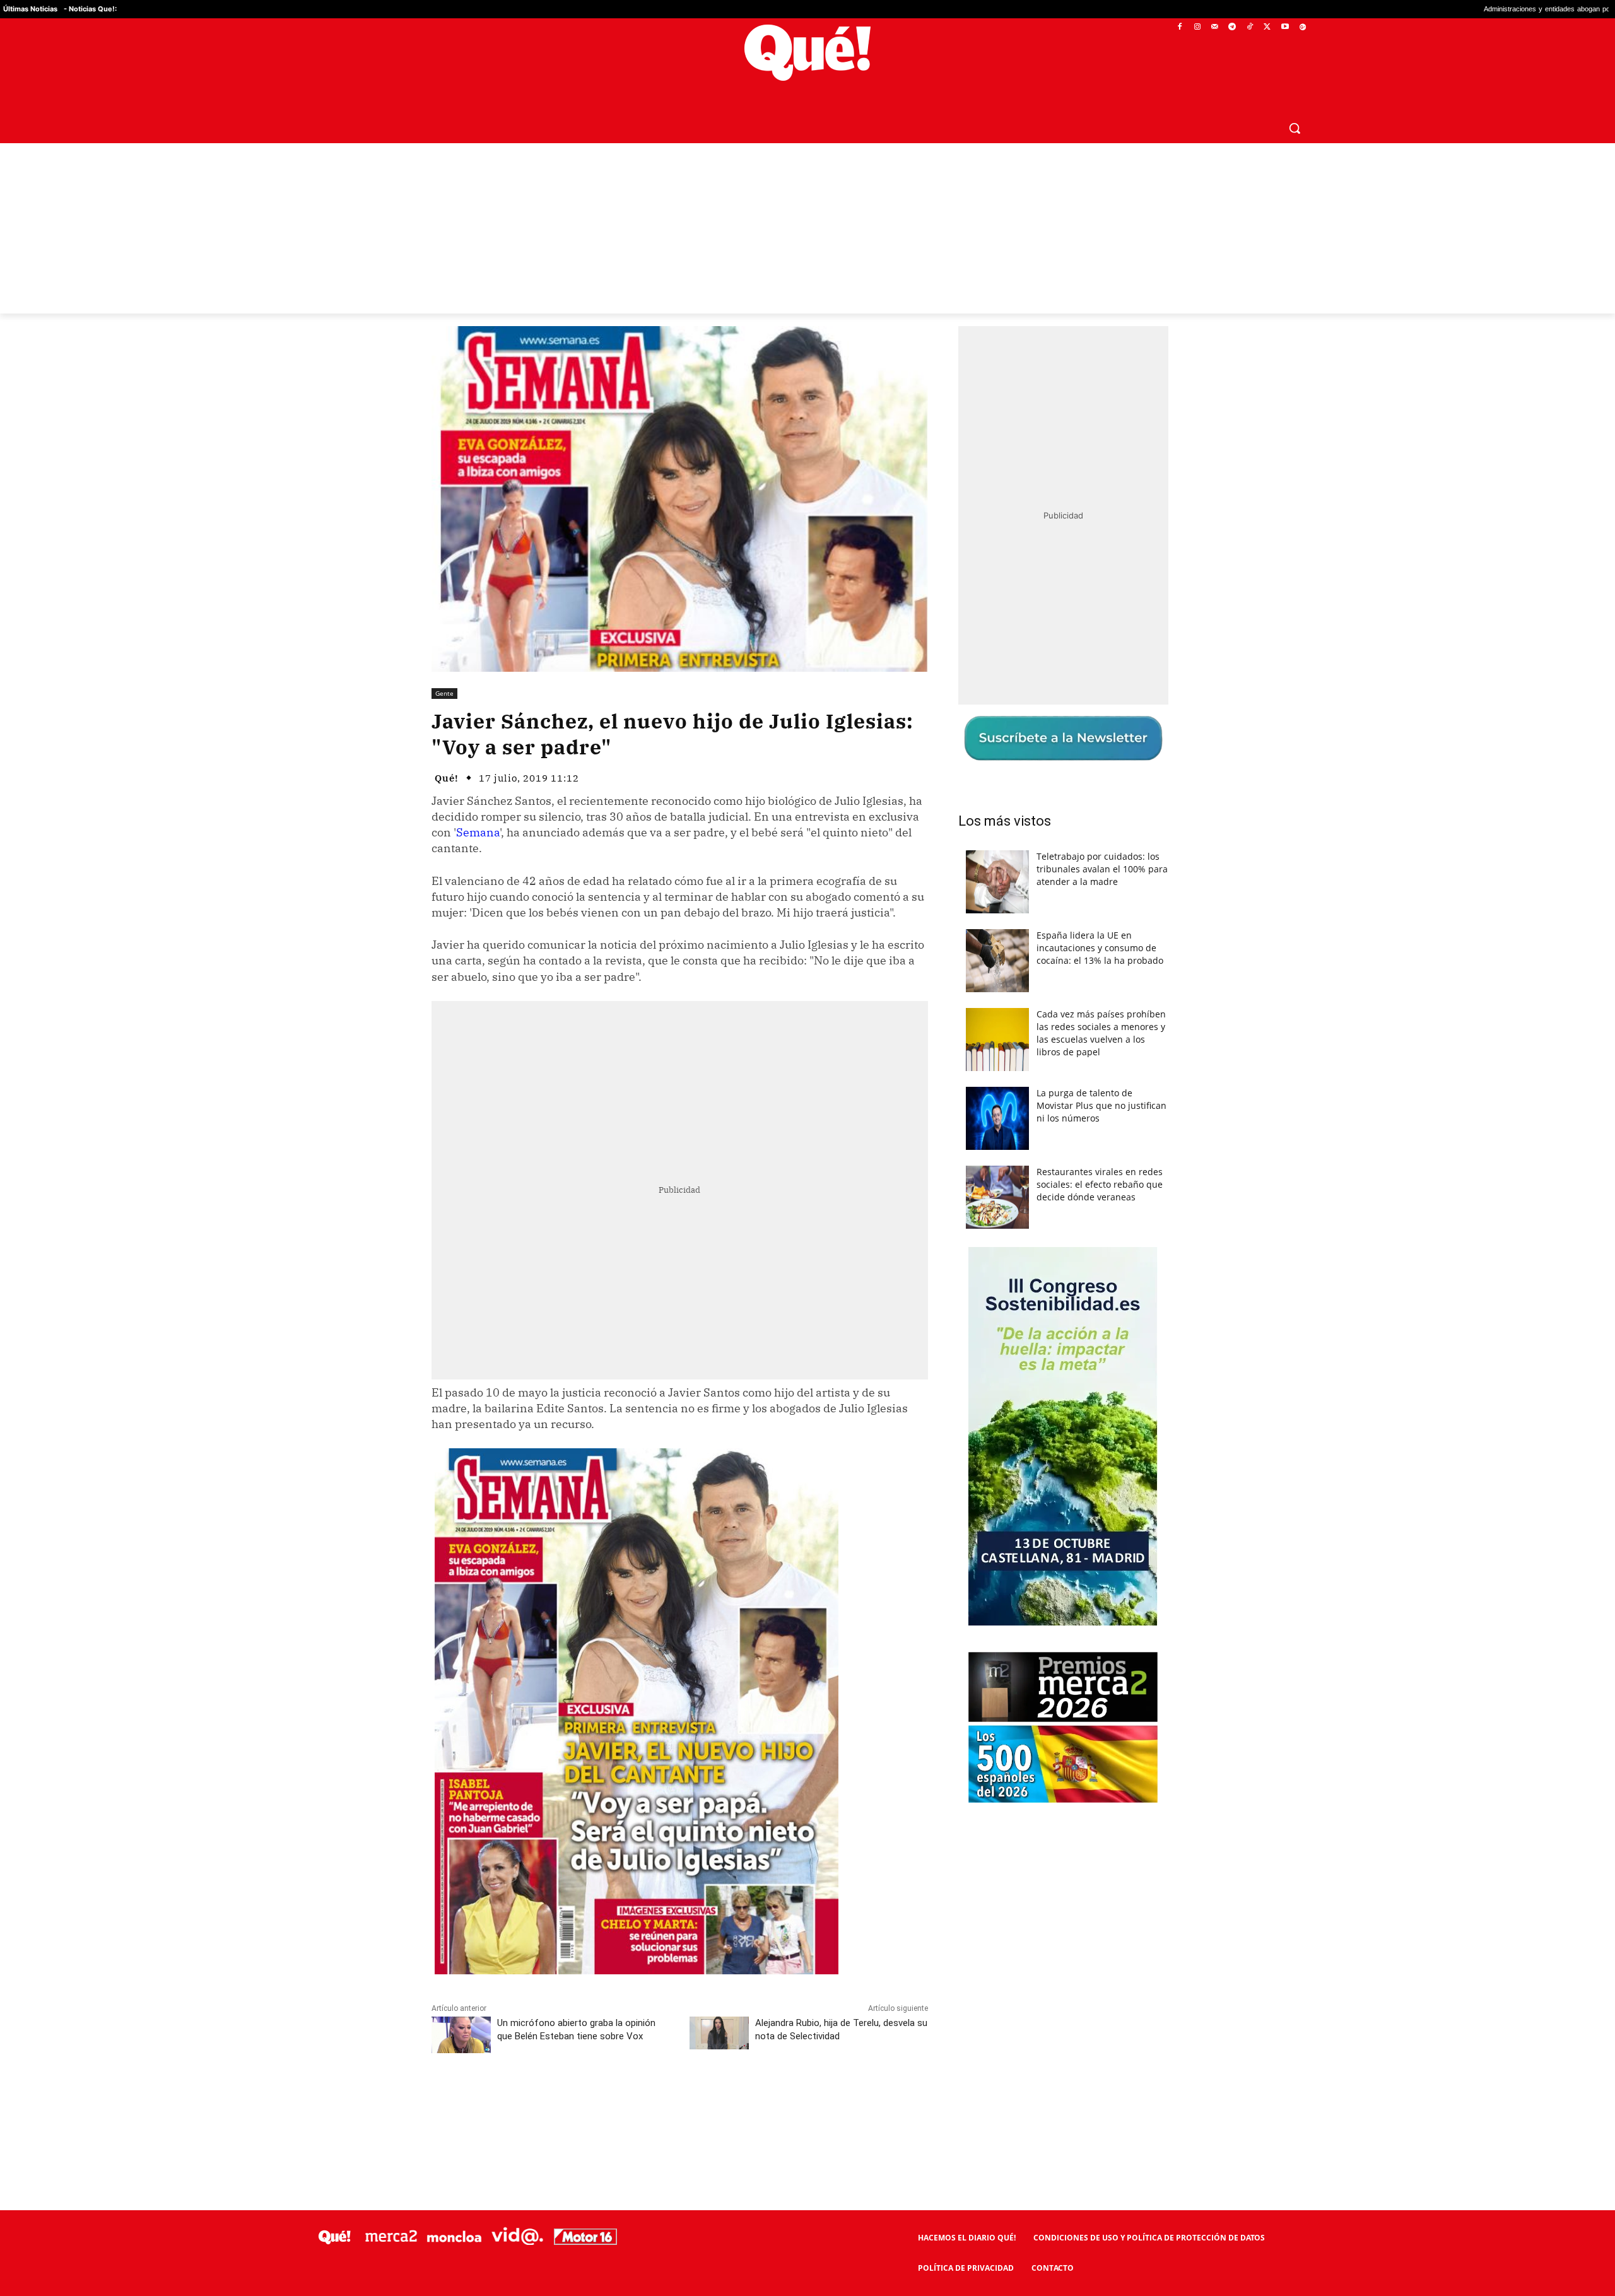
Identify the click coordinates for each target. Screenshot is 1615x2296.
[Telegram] (1232, 27)
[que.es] (808, 53)
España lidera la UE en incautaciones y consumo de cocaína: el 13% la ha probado (1100, 948)
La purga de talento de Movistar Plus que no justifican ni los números (1101, 1105)
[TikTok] (1250, 27)
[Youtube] (1285, 27)
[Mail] (1215, 27)
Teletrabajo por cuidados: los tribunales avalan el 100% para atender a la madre (1102, 869)
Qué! (447, 778)
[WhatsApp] (621, 2100)
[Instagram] (1197, 27)
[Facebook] (1180, 27)
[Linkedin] (679, 2100)
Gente (444, 693)
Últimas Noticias (30, 9)
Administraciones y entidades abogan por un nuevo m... (1384, 9)
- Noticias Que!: (90, 9)
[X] (1268, 27)
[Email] (708, 2100)
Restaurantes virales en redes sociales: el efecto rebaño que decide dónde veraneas (1100, 1184)
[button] (1295, 128)
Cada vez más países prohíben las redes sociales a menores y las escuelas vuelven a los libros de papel (1101, 1033)
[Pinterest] (592, 2100)
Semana (478, 832)
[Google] (1302, 27)
